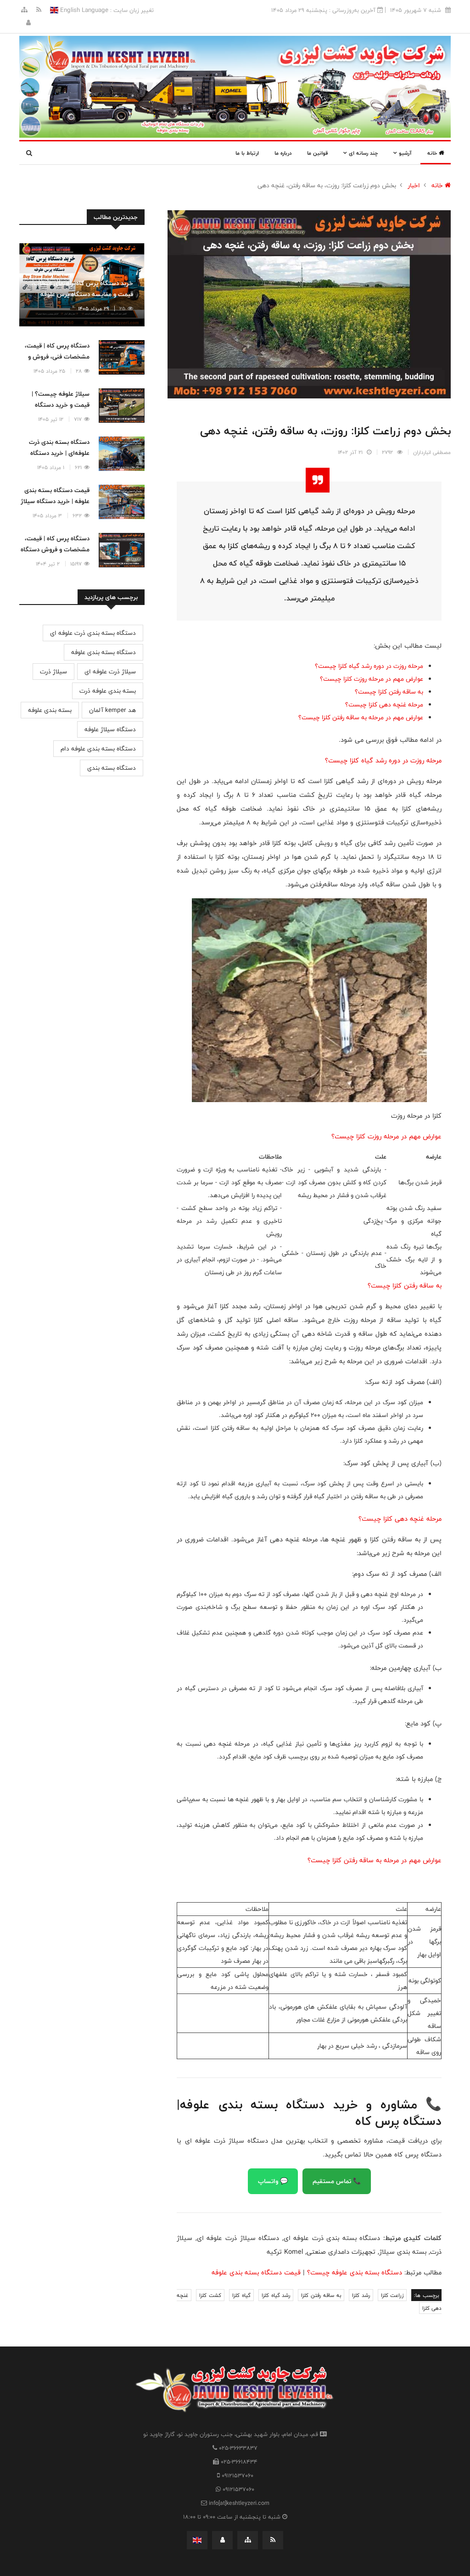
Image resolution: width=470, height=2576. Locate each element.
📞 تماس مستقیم (337, 2181)
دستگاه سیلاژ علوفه (110, 729)
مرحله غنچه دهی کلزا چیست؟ (384, 705)
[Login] (28, 23)
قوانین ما (317, 153)
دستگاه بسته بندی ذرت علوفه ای (93, 633)
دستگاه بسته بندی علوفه (104, 652)
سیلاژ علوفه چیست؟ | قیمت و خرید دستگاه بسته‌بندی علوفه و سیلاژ (58, 405)
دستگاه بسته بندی (112, 768)
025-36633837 (238, 2448)
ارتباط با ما (247, 153)
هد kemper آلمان (112, 710)
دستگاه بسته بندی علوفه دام (98, 749)
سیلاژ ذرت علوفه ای (110, 672)
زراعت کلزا (392, 2295)
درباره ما (283, 153)
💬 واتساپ (273, 2181)
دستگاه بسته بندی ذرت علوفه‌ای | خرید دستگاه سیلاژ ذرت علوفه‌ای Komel (55, 453)
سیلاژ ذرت (53, 672)
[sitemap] (24, 10)
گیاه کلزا (241, 2295)
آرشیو (404, 153)
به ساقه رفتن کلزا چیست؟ (389, 692)
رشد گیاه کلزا (276, 2295)
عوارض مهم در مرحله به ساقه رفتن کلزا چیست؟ (361, 717)
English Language (83, 10)
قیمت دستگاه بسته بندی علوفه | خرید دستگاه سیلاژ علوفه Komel (55, 501)
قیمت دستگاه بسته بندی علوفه (256, 2272)
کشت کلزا (210, 2295)
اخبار (414, 185)
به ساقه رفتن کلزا (321, 2295)
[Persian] (197, 2540)
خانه (433, 153)
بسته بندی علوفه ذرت (108, 691)
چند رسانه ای (362, 153)
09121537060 (238, 2475)
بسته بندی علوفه (50, 710)
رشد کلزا (361, 2295)
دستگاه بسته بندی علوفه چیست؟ (355, 2272)
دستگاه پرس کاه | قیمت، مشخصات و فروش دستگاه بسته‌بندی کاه (55, 549)
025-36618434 (239, 2462)
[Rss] (38, 10)
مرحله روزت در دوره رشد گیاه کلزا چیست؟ (369, 666)
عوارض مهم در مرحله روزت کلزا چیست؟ (372, 679)
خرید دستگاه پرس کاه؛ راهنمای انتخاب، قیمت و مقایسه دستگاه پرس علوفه (82, 289)
